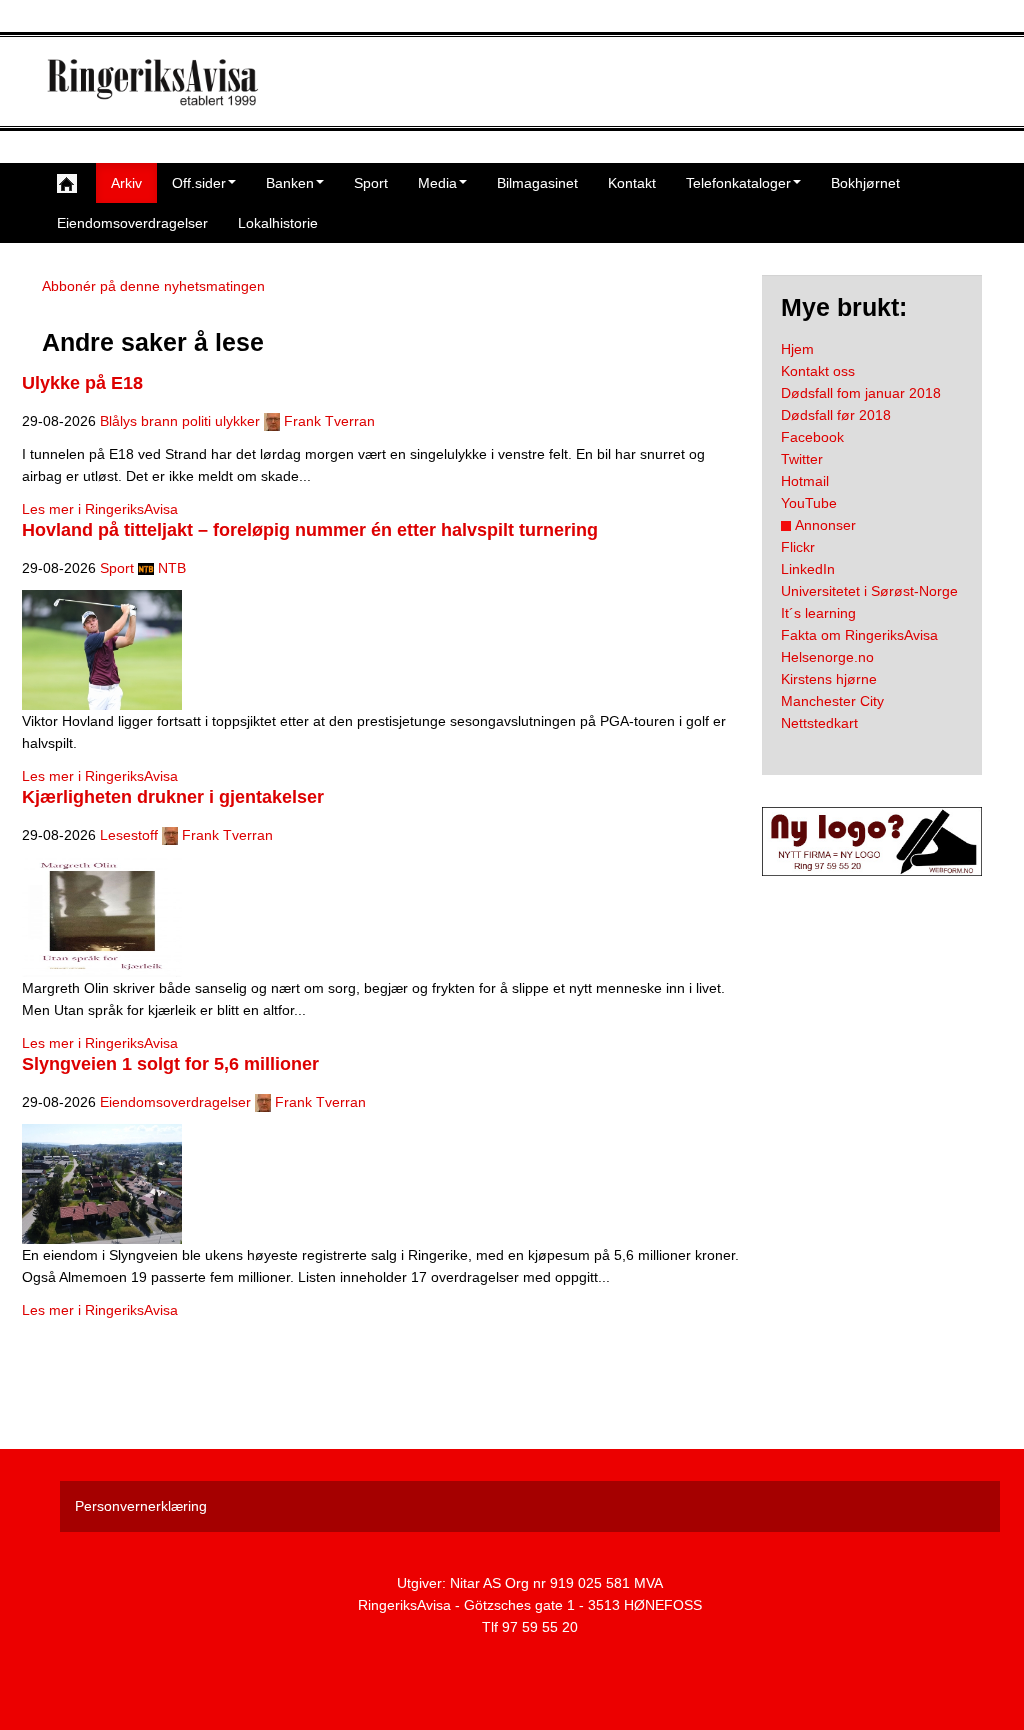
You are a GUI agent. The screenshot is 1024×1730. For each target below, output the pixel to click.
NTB (172, 568)
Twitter (802, 459)
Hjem (797, 349)
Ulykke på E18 (82, 383)
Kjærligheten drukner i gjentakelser (173, 797)
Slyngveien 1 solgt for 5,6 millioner (170, 1064)
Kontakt (632, 183)
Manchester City (832, 701)
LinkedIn (808, 569)
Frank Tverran (329, 421)
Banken (290, 183)
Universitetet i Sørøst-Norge (869, 591)
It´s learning (818, 613)
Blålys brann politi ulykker (180, 421)
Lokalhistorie (278, 223)
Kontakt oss (818, 371)
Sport (371, 183)
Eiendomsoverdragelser (132, 223)
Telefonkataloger (738, 183)
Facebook (812, 437)
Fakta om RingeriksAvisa (859, 635)
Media (437, 183)
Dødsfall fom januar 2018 (861, 393)
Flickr (798, 547)
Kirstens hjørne (829, 679)
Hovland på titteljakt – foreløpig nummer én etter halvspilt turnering (310, 530)
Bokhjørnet (865, 183)
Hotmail (805, 481)
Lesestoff (129, 835)
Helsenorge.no (827, 657)
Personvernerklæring (141, 1506)
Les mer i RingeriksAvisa (100, 509)
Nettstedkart (819, 723)
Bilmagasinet (537, 183)
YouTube (809, 503)
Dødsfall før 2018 (836, 415)
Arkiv (126, 183)
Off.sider (199, 183)
